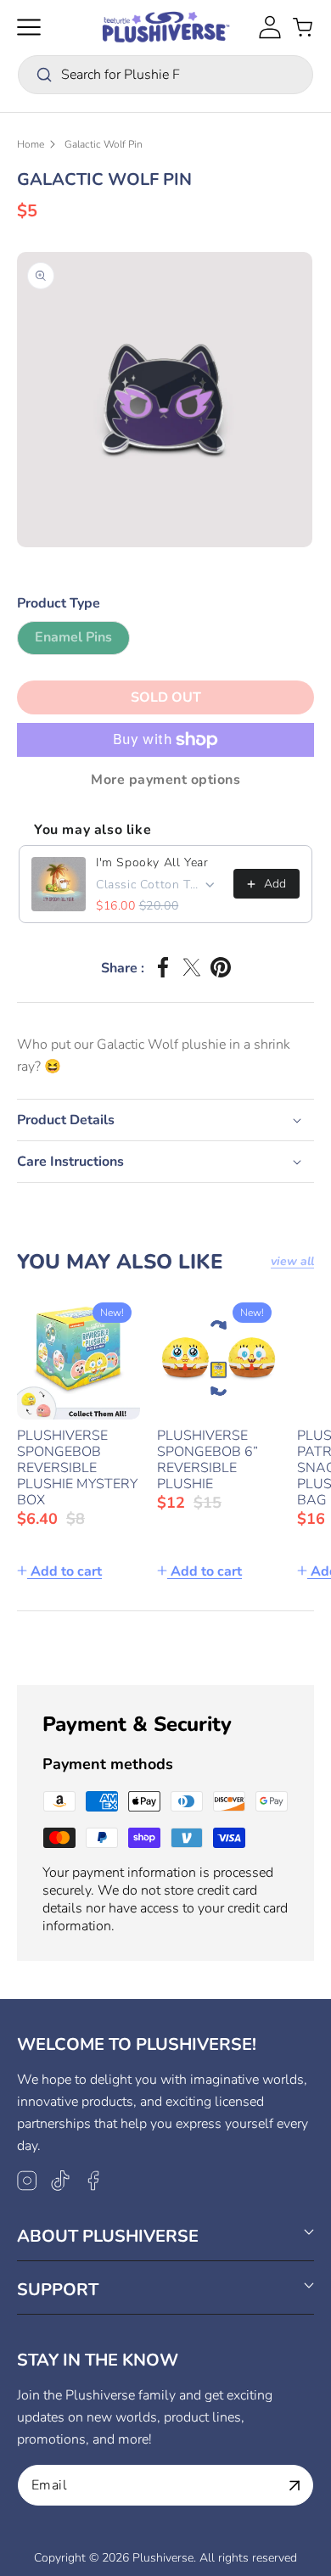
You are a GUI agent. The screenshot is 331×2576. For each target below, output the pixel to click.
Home (31, 144)
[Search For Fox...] (44, 75)
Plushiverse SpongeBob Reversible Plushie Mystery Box (77, 1468)
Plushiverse (163, 2558)
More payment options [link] (165, 780)
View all (292, 1262)
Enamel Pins (82, 641)
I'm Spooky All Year (152, 862)
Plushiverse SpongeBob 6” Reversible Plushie (208, 1460)
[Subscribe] (295, 2485)
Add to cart (66, 1571)
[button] (29, 27)
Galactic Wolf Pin (104, 144)
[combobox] (165, 75)
